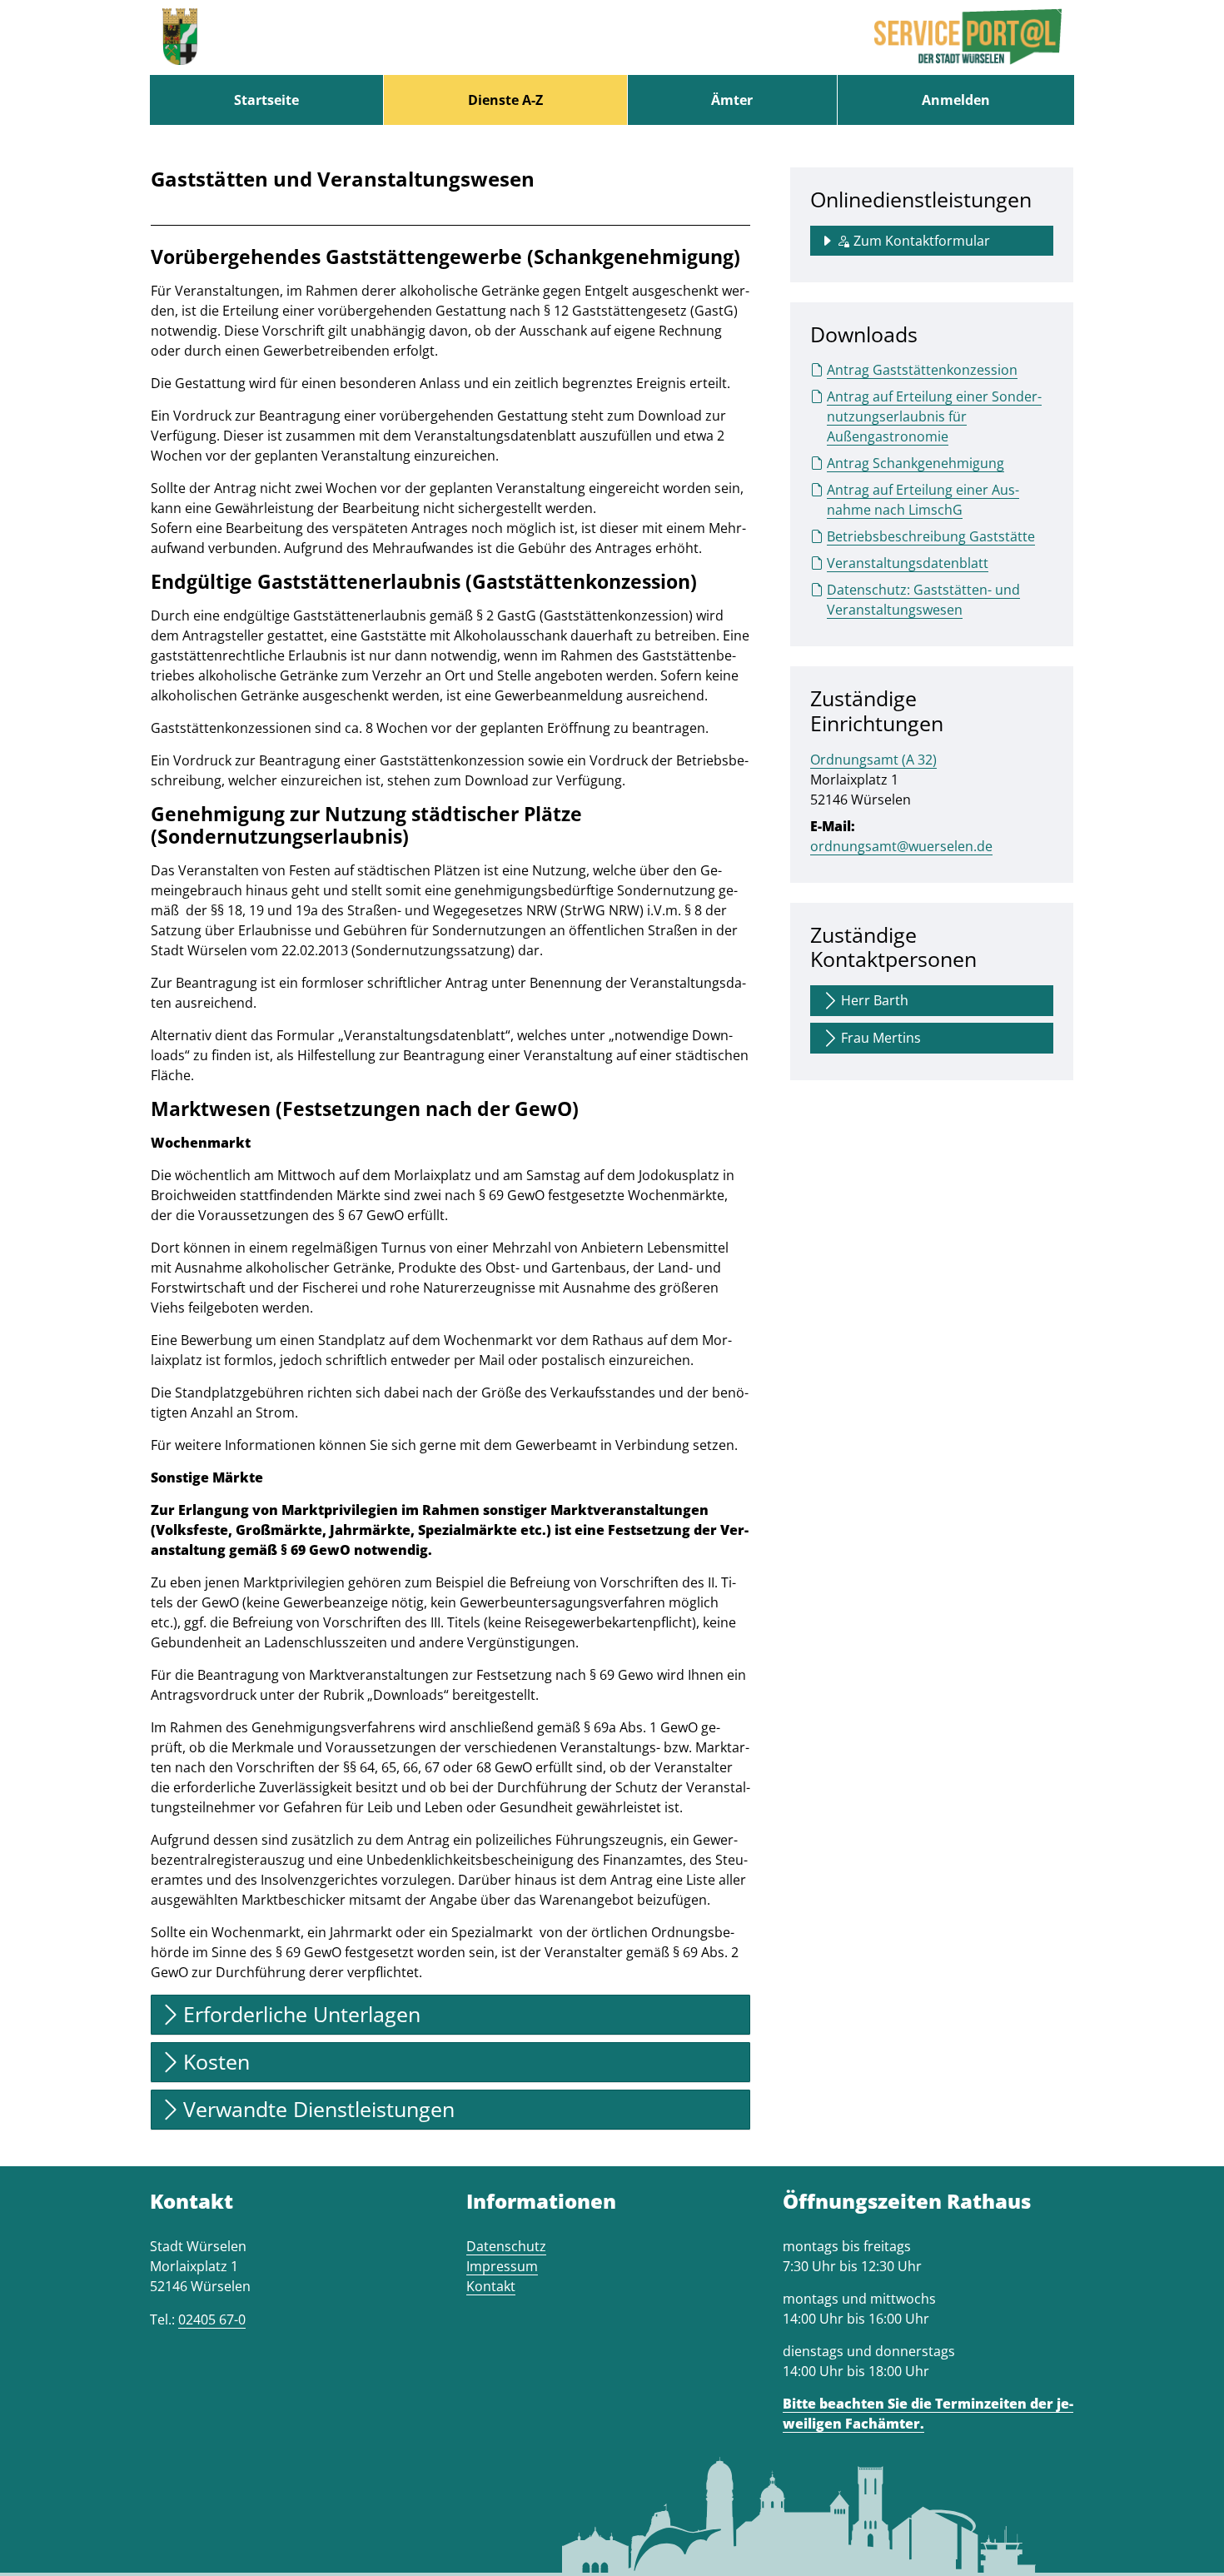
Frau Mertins (881, 1038)
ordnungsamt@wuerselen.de (901, 846)
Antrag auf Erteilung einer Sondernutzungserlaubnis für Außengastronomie (934, 416)
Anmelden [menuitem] (956, 100)
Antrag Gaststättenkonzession (922, 370)
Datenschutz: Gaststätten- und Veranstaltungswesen (923, 600)
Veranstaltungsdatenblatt (908, 563)
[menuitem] (266, 100)
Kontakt (491, 2286)
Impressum (502, 2266)
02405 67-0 (212, 2319)
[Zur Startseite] (180, 37)
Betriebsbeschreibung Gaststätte (931, 536)
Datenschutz (506, 2246)
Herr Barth (875, 1000)
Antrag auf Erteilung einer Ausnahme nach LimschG (923, 500)
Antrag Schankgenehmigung (916, 463)
